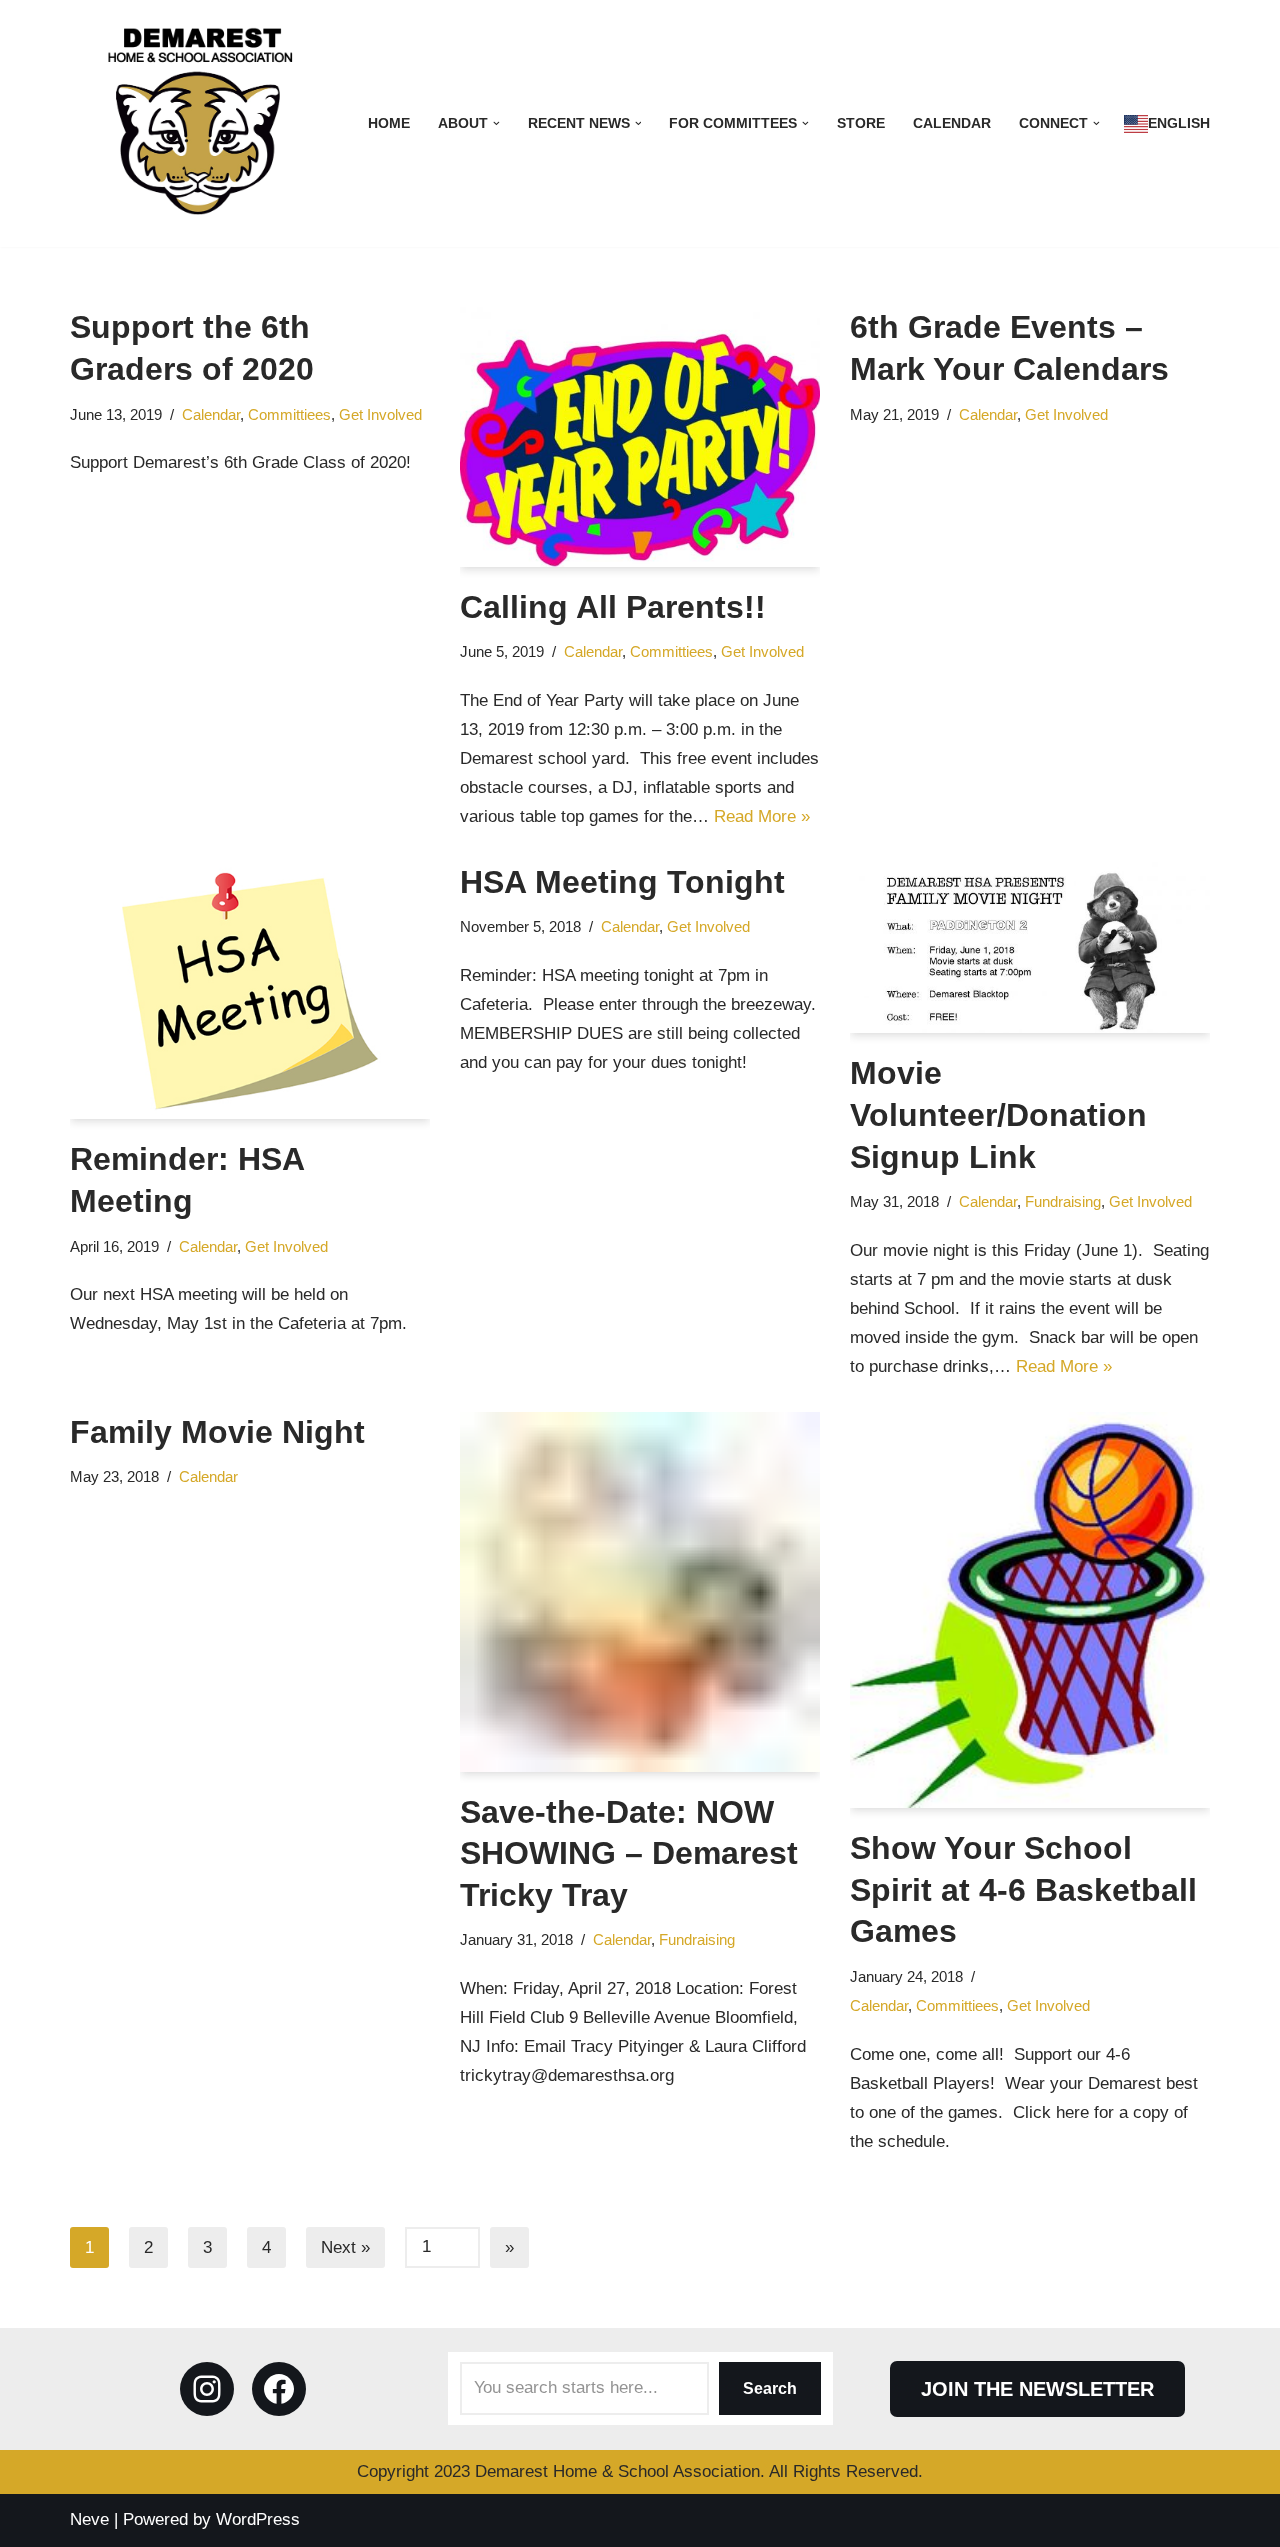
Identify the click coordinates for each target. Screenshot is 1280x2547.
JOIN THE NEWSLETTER (1037, 2389)
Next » (345, 2247)
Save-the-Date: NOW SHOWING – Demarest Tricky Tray (629, 1853)
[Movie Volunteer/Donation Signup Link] (1030, 948)
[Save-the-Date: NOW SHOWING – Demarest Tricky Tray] (640, 1592)
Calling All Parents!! (613, 607)
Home (389, 123)
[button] (496, 123)
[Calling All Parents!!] (640, 436)
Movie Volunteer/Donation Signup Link (998, 1114)
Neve (89, 2519)
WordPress (258, 2519)
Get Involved (380, 414)
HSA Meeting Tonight (622, 882)
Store (861, 123)
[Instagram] (207, 2389)
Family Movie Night (217, 1432)
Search (770, 2388)
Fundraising (1063, 1201)
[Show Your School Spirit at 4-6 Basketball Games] (1030, 1610)
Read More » (762, 816)
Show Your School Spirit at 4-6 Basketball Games (1023, 1889)
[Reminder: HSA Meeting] (250, 991)
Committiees (289, 414)
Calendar (952, 123)
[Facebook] (279, 2389)
